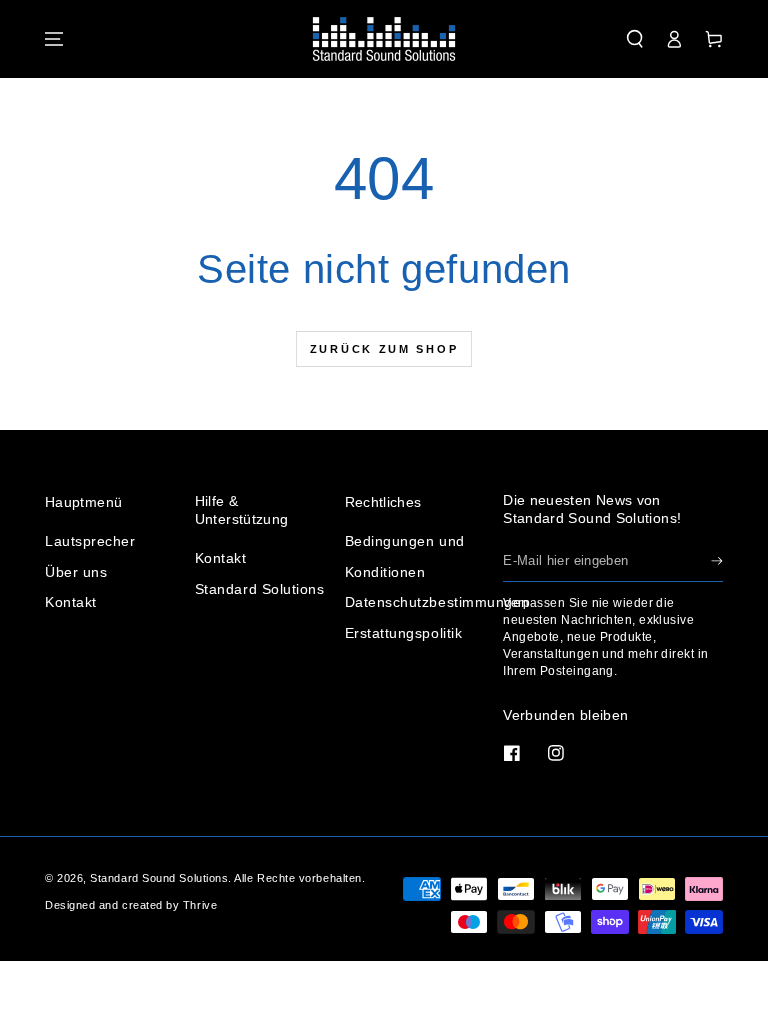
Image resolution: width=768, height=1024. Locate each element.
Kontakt (71, 602)
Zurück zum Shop (384, 349)
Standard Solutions (260, 589)
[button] (635, 39)
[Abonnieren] (717, 561)
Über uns (76, 572)
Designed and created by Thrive (131, 905)
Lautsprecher (90, 541)
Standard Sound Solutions (159, 878)
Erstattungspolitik (404, 633)
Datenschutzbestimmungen (437, 602)
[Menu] (54, 39)
